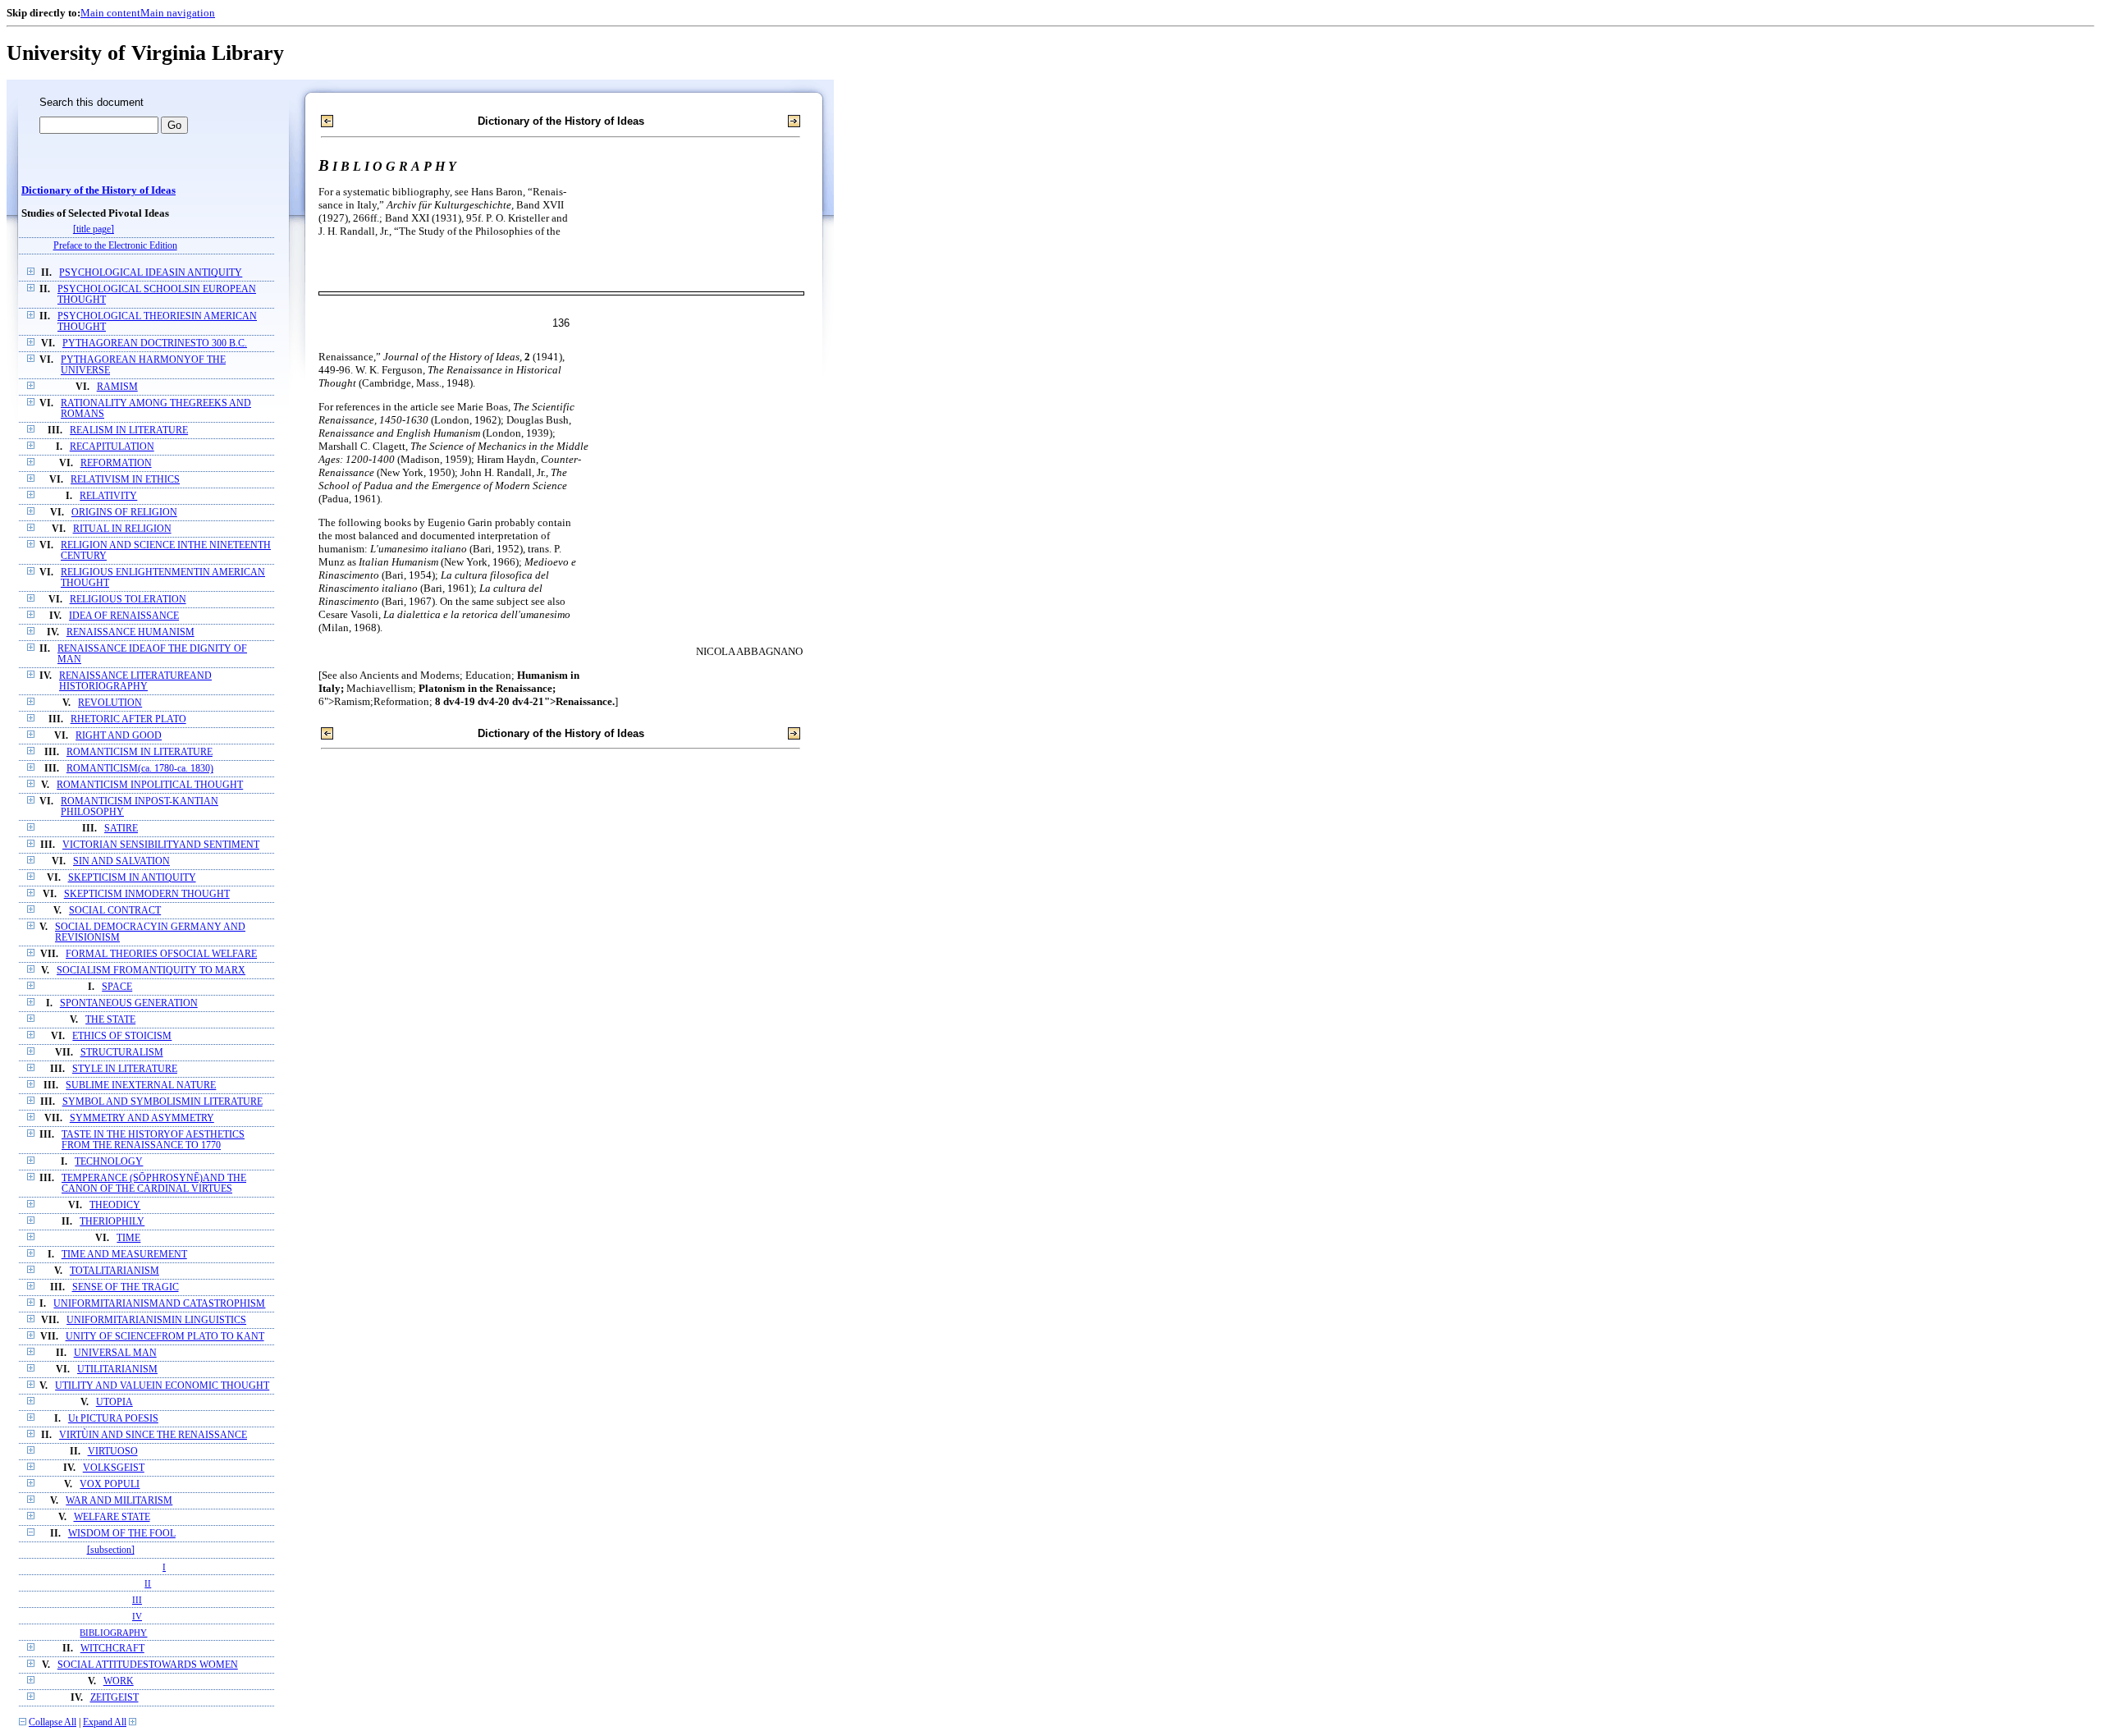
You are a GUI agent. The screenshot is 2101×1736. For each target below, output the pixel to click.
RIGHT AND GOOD (119, 736)
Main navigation (178, 13)
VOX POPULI (110, 1484)
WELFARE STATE (112, 1517)
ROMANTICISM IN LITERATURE (140, 752)
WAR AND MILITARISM (119, 1501)
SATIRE (121, 829)
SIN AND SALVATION (121, 861)
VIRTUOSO (113, 1452)
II (148, 1583)
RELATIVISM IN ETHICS (125, 480)
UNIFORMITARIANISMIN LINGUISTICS (156, 1320)
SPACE (117, 987)
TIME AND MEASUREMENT (124, 1255)
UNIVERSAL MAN (115, 1353)
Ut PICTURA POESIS (113, 1419)
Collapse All (53, 1722)
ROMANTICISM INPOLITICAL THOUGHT (150, 785)
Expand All (105, 1722)
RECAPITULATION (112, 447)
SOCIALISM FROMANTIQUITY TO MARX (151, 971)
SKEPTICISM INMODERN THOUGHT (147, 894)
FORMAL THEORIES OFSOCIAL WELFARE (161, 954)
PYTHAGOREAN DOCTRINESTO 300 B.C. (155, 344)
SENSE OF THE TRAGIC (126, 1287)
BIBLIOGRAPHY (113, 1633)
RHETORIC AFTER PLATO (128, 719)
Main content (110, 13)
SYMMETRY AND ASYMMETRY (142, 1118)
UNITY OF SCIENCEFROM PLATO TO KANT (165, 1337)
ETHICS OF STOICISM (122, 1036)
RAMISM (117, 387)
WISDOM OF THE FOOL (122, 1534)
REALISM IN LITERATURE (129, 431)
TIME (128, 1238)
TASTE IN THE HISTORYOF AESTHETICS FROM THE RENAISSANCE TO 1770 (153, 1140)
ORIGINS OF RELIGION (124, 513)
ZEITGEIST (114, 1698)
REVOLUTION (110, 703)
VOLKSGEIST (114, 1468)
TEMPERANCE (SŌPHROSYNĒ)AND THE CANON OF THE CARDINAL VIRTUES (154, 1184)
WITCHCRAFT (112, 1649)
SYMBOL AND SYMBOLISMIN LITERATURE (162, 1102)
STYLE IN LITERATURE (125, 1069)
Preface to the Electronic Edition (115, 246)
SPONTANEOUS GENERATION (129, 1003)
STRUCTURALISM (122, 1053)
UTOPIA (114, 1402)
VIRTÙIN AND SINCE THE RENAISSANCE (153, 1435)
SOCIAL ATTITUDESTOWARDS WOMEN (148, 1665)
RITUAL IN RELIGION (122, 529)
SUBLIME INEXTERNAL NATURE (141, 1086)
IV (137, 1616)
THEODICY (115, 1205)
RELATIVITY (108, 496)
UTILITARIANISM (117, 1370)
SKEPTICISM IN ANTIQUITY (132, 878)
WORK (119, 1681)
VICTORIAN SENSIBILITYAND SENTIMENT (161, 845)
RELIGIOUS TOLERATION (128, 600)
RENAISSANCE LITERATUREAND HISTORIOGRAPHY (135, 681)
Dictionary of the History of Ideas (98, 190)
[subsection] (111, 1550)
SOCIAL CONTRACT (115, 911)
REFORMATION (116, 463)
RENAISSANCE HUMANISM (130, 632)
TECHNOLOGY (109, 1162)
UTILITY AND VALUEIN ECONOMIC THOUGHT (162, 1386)
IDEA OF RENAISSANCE (124, 616)
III (137, 1600)
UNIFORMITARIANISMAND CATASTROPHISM (159, 1304)
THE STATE (110, 1020)
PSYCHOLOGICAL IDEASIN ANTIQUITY (151, 273)
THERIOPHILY (112, 1222)
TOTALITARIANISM (114, 1271)
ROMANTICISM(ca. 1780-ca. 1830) (140, 769)
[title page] (94, 229)
